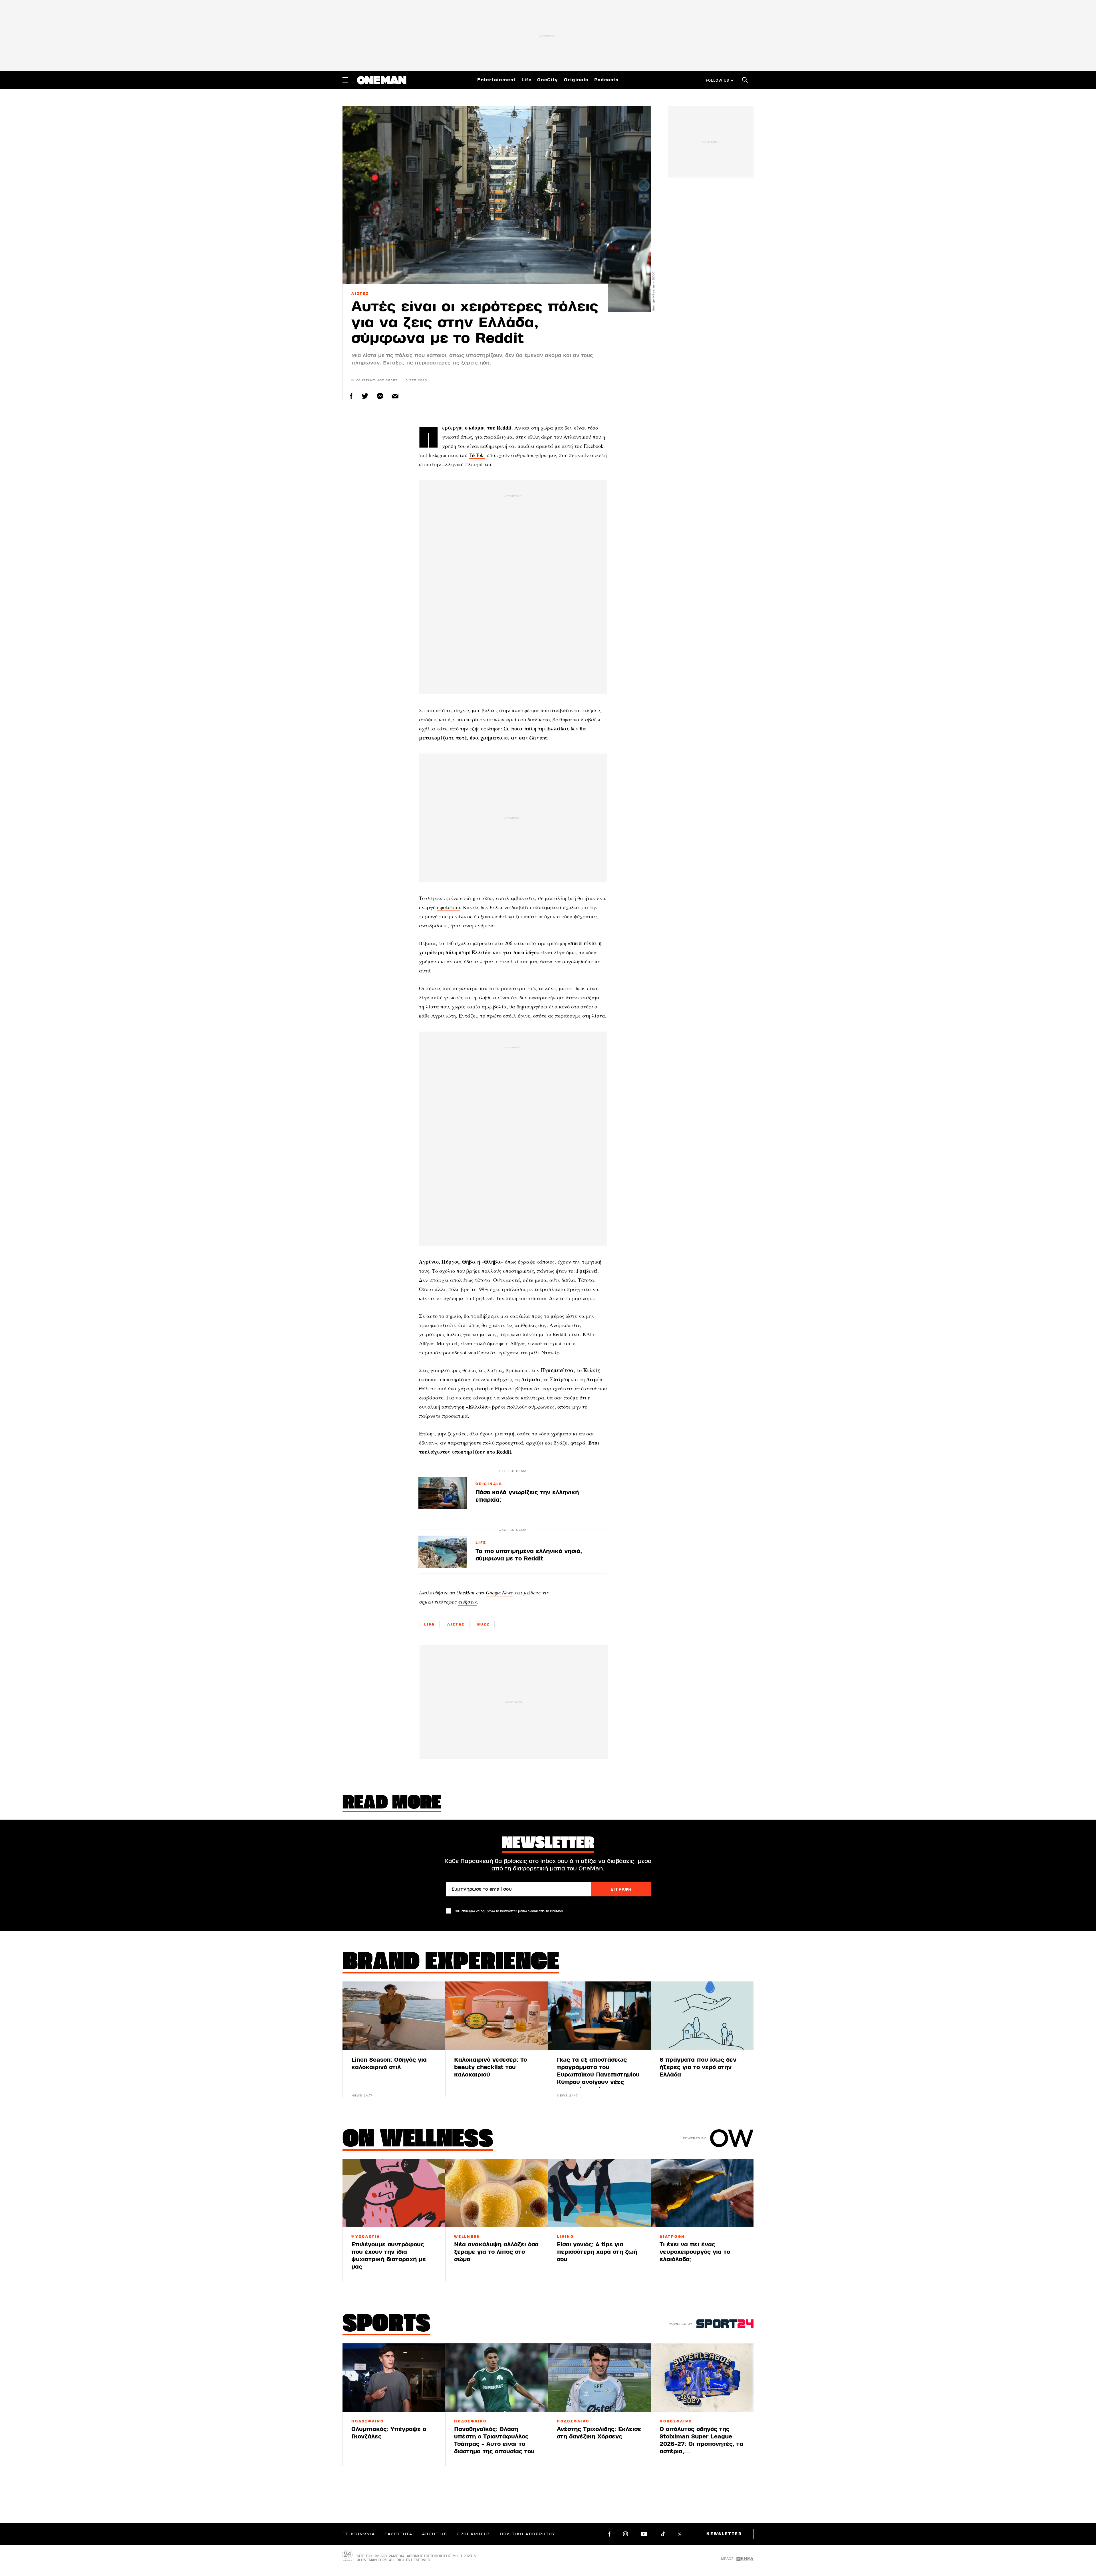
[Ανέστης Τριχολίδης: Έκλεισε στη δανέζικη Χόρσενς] (599, 2378)
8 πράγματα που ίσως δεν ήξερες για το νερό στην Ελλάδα (698, 2067)
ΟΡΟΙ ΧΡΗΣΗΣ (473, 2534)
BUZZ (484, 1624)
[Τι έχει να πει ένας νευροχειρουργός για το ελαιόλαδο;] (702, 2193)
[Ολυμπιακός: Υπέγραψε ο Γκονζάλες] (394, 2378)
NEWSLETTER (724, 2534)
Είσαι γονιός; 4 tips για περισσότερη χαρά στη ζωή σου (597, 2252)
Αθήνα (426, 1343)
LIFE (481, 1543)
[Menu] (345, 80)
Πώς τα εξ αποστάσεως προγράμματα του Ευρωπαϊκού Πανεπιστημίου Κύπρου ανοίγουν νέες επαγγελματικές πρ (598, 2075)
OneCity (548, 80)
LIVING (565, 2237)
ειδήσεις (468, 1602)
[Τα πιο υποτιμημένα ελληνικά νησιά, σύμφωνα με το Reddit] (443, 1552)
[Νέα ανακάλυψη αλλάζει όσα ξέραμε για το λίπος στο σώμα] (497, 2193)
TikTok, (477, 455)
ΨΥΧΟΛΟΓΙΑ (366, 2237)
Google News (499, 1592)
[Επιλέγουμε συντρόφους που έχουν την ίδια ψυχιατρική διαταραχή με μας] (394, 2193)
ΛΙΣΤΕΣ (360, 294)
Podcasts (607, 80)
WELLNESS (467, 2237)
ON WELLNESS (418, 2140)
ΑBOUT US (435, 2534)
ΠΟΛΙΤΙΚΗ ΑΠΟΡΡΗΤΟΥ (528, 2534)
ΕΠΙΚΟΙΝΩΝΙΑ (359, 2534)
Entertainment (496, 80)
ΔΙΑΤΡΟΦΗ (672, 2237)
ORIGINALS (489, 1484)
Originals (576, 80)
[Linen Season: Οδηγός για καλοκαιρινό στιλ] (394, 2016)
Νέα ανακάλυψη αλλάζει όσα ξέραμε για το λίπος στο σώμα (496, 2252)
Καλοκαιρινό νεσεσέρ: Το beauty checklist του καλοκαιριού (490, 2067)
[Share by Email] (395, 396)
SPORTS (386, 2325)
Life (526, 80)
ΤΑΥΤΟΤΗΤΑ (399, 2534)
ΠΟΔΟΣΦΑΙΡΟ (368, 2421)
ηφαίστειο (449, 907)
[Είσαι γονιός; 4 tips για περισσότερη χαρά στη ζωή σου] (599, 2193)
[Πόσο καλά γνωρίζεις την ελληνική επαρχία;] (443, 1493)
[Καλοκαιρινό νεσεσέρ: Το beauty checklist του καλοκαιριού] (497, 2016)
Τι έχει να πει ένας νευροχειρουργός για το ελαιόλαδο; (695, 2252)
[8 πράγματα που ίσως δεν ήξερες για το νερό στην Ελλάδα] (702, 2016)
